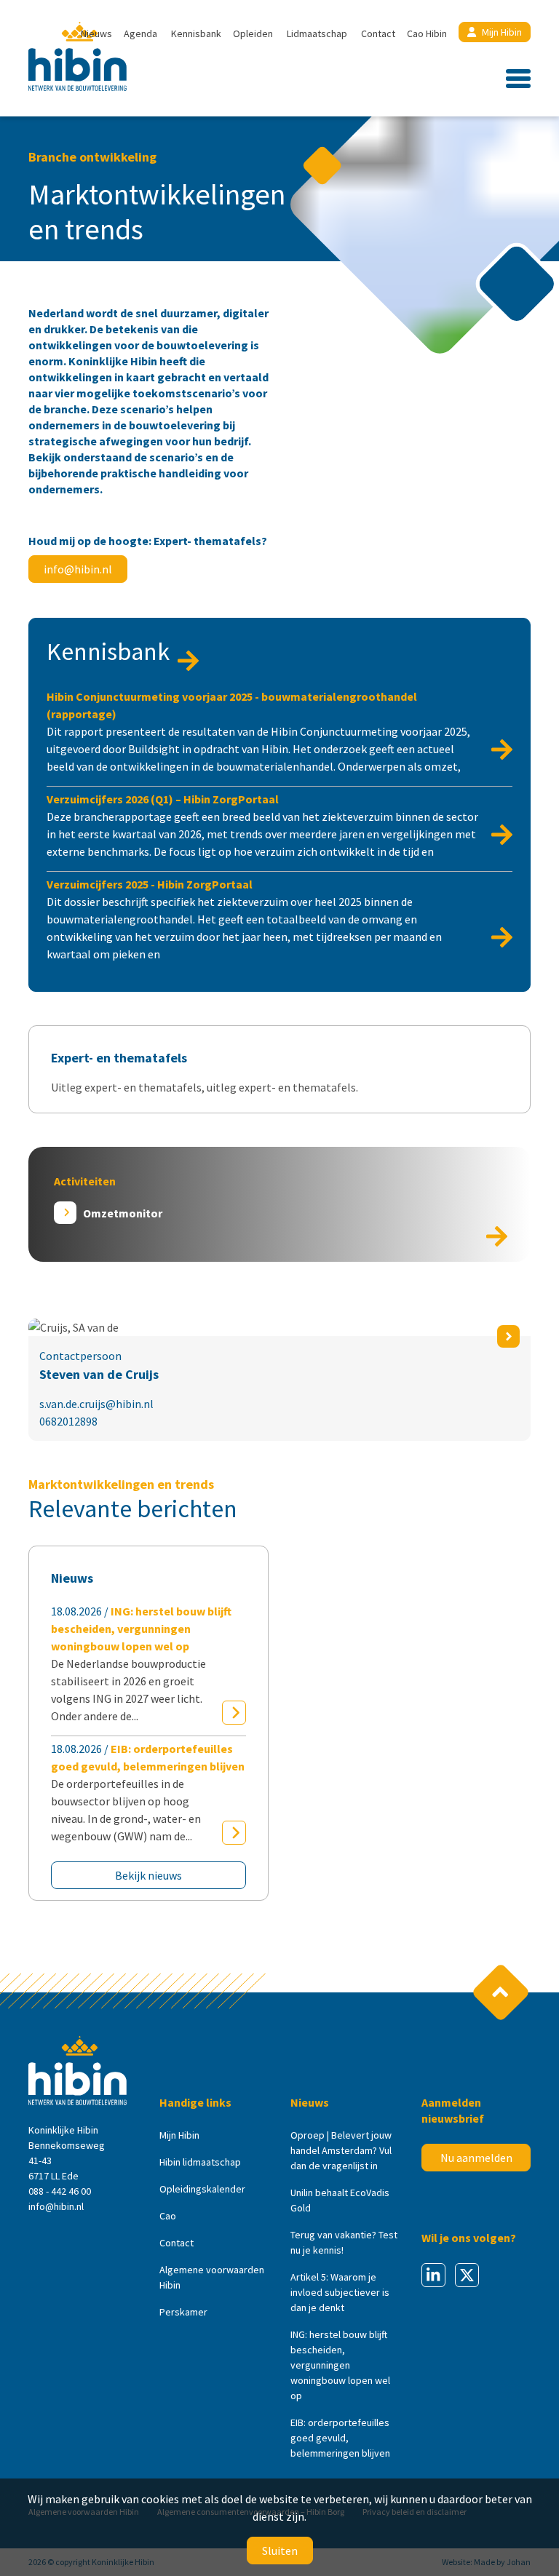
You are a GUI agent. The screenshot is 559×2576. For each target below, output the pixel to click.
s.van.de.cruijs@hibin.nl (96, 1404)
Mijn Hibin (502, 32)
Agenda (140, 33)
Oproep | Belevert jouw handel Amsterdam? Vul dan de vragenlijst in (341, 2150)
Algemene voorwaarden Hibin (212, 2277)
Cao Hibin (427, 33)
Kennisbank (196, 33)
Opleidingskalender (202, 2189)
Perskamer (183, 2312)
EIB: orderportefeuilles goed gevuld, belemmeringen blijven (340, 2438)
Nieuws (96, 33)
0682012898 (68, 1421)
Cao (168, 2216)
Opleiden (253, 33)
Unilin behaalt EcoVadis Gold (340, 2200)
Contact (378, 33)
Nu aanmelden (476, 2158)
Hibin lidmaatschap (200, 2162)
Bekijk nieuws (148, 1875)
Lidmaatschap (317, 33)
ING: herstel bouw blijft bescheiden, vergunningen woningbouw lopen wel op (340, 2365)
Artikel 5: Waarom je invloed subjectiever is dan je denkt (340, 2292)
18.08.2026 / (141, 1663)
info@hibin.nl (78, 569)
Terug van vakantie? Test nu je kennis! (344, 2242)
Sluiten (280, 2551)
